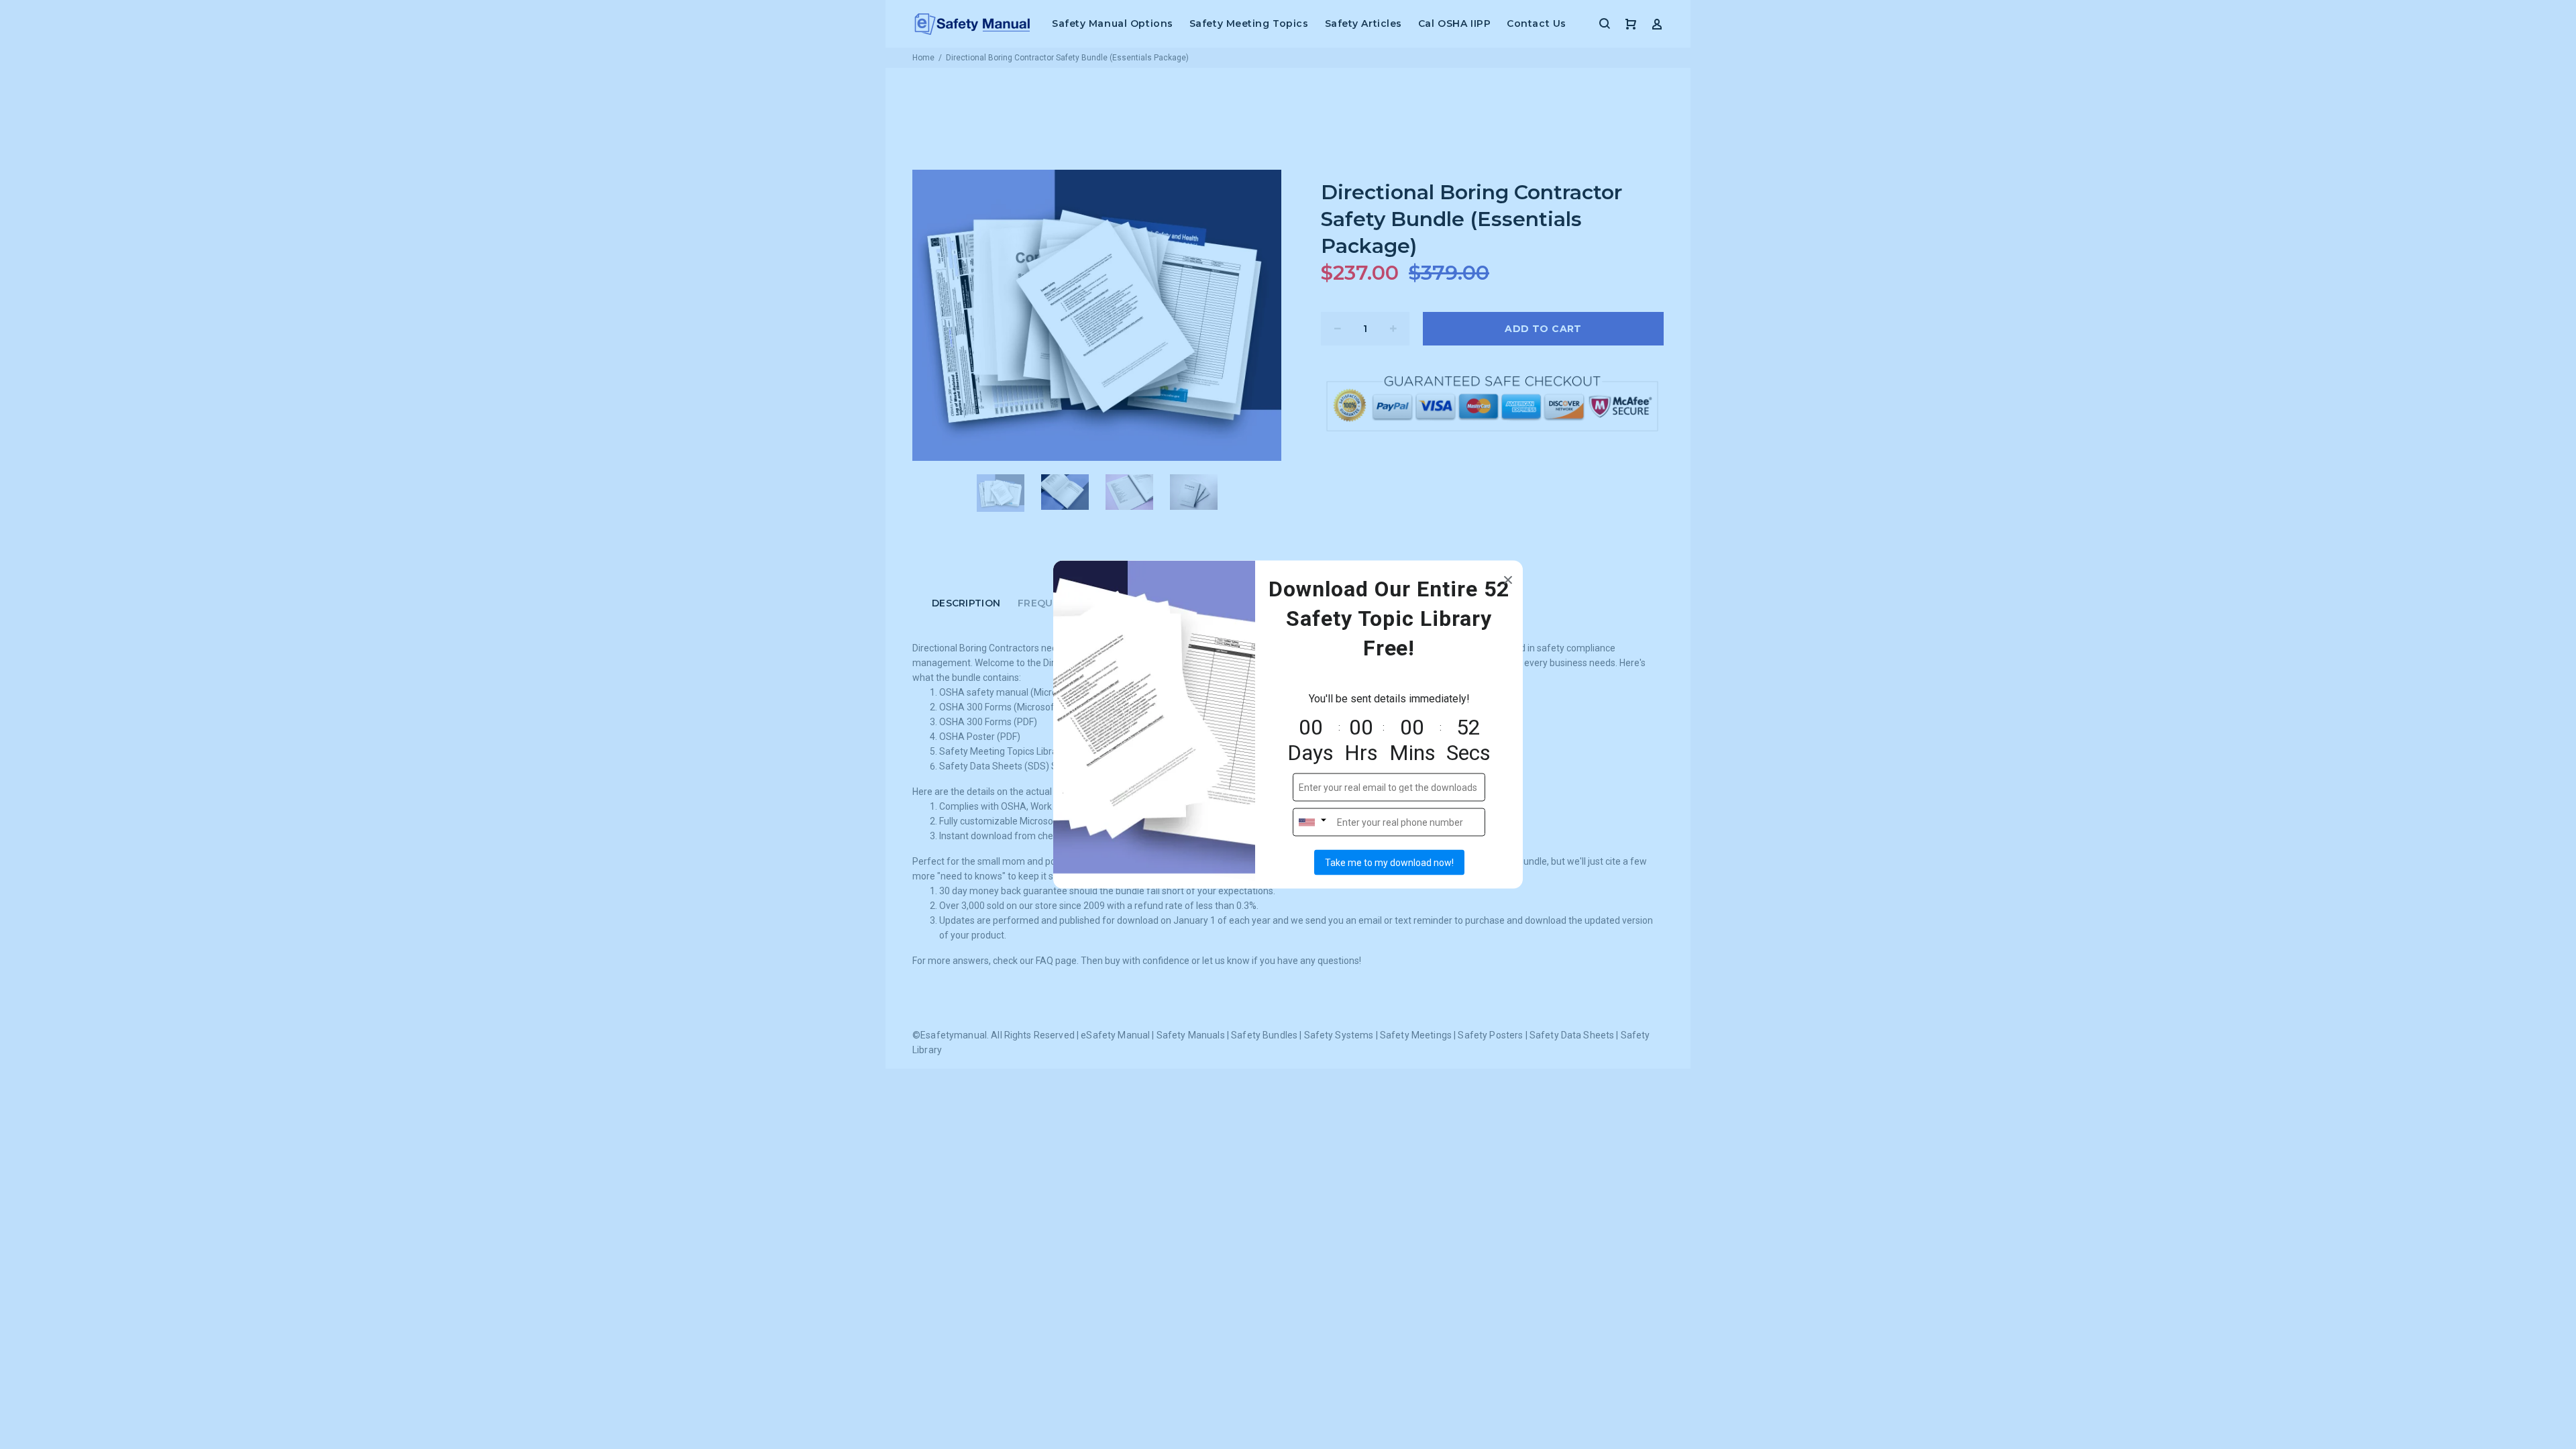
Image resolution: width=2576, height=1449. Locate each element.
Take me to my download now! (1389, 863)
